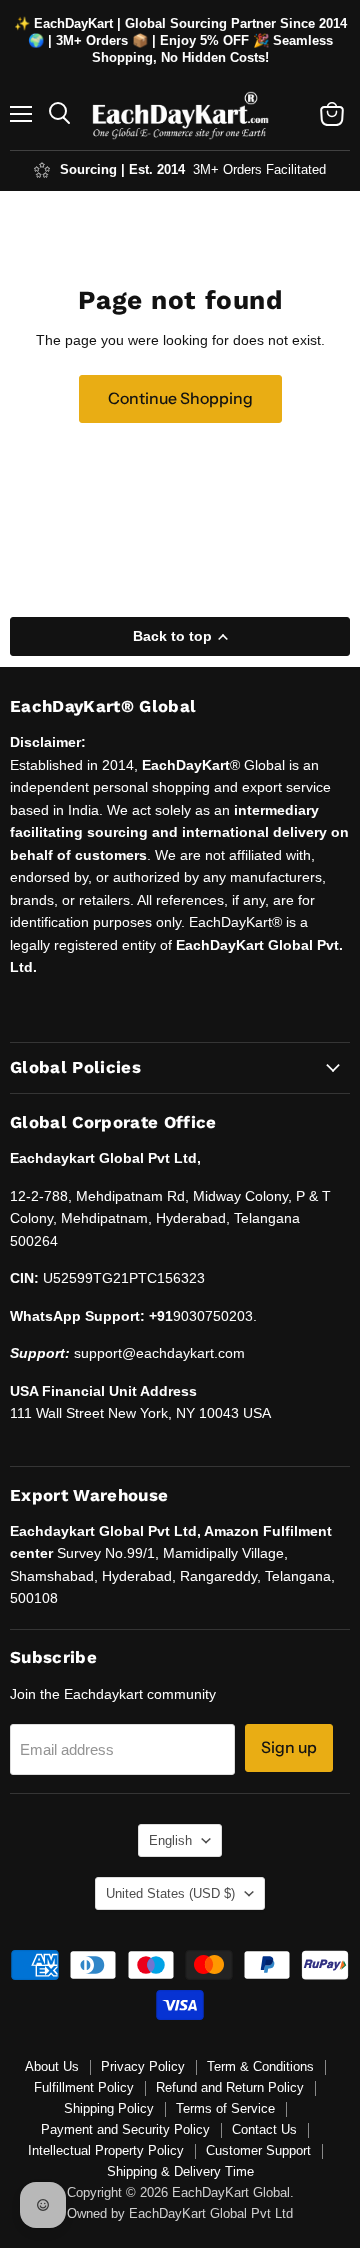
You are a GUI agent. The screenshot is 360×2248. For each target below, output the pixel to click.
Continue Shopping (180, 398)
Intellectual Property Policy (106, 2150)
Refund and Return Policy (230, 2087)
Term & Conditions (260, 2066)
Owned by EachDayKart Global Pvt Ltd (180, 2213)
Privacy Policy (143, 2066)
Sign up (289, 1747)
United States (170, 1893)
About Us (52, 2066)
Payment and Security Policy (125, 2129)
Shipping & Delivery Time (180, 2171)
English (170, 1840)
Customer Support (258, 2150)
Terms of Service (225, 2108)
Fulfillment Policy (84, 2087)
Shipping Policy (109, 2108)
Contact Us (264, 2129)
